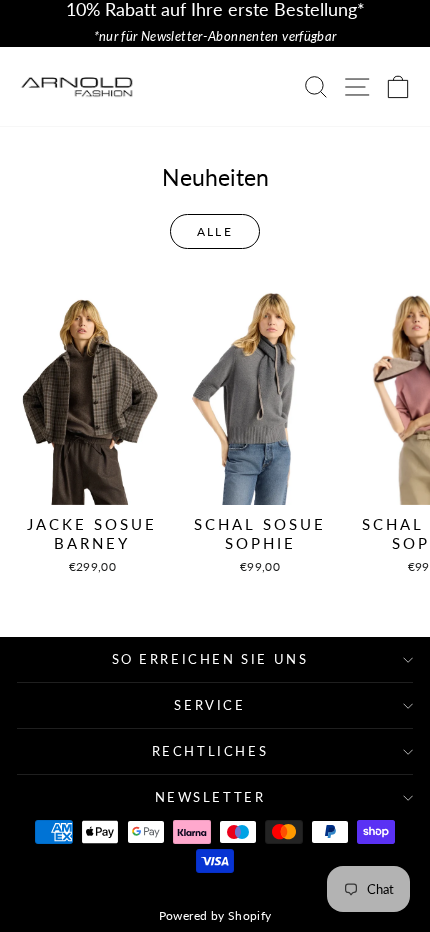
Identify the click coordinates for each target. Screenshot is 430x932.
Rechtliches (210, 751)
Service (209, 705)
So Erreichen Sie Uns (210, 659)
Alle (215, 231)
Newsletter (210, 797)
